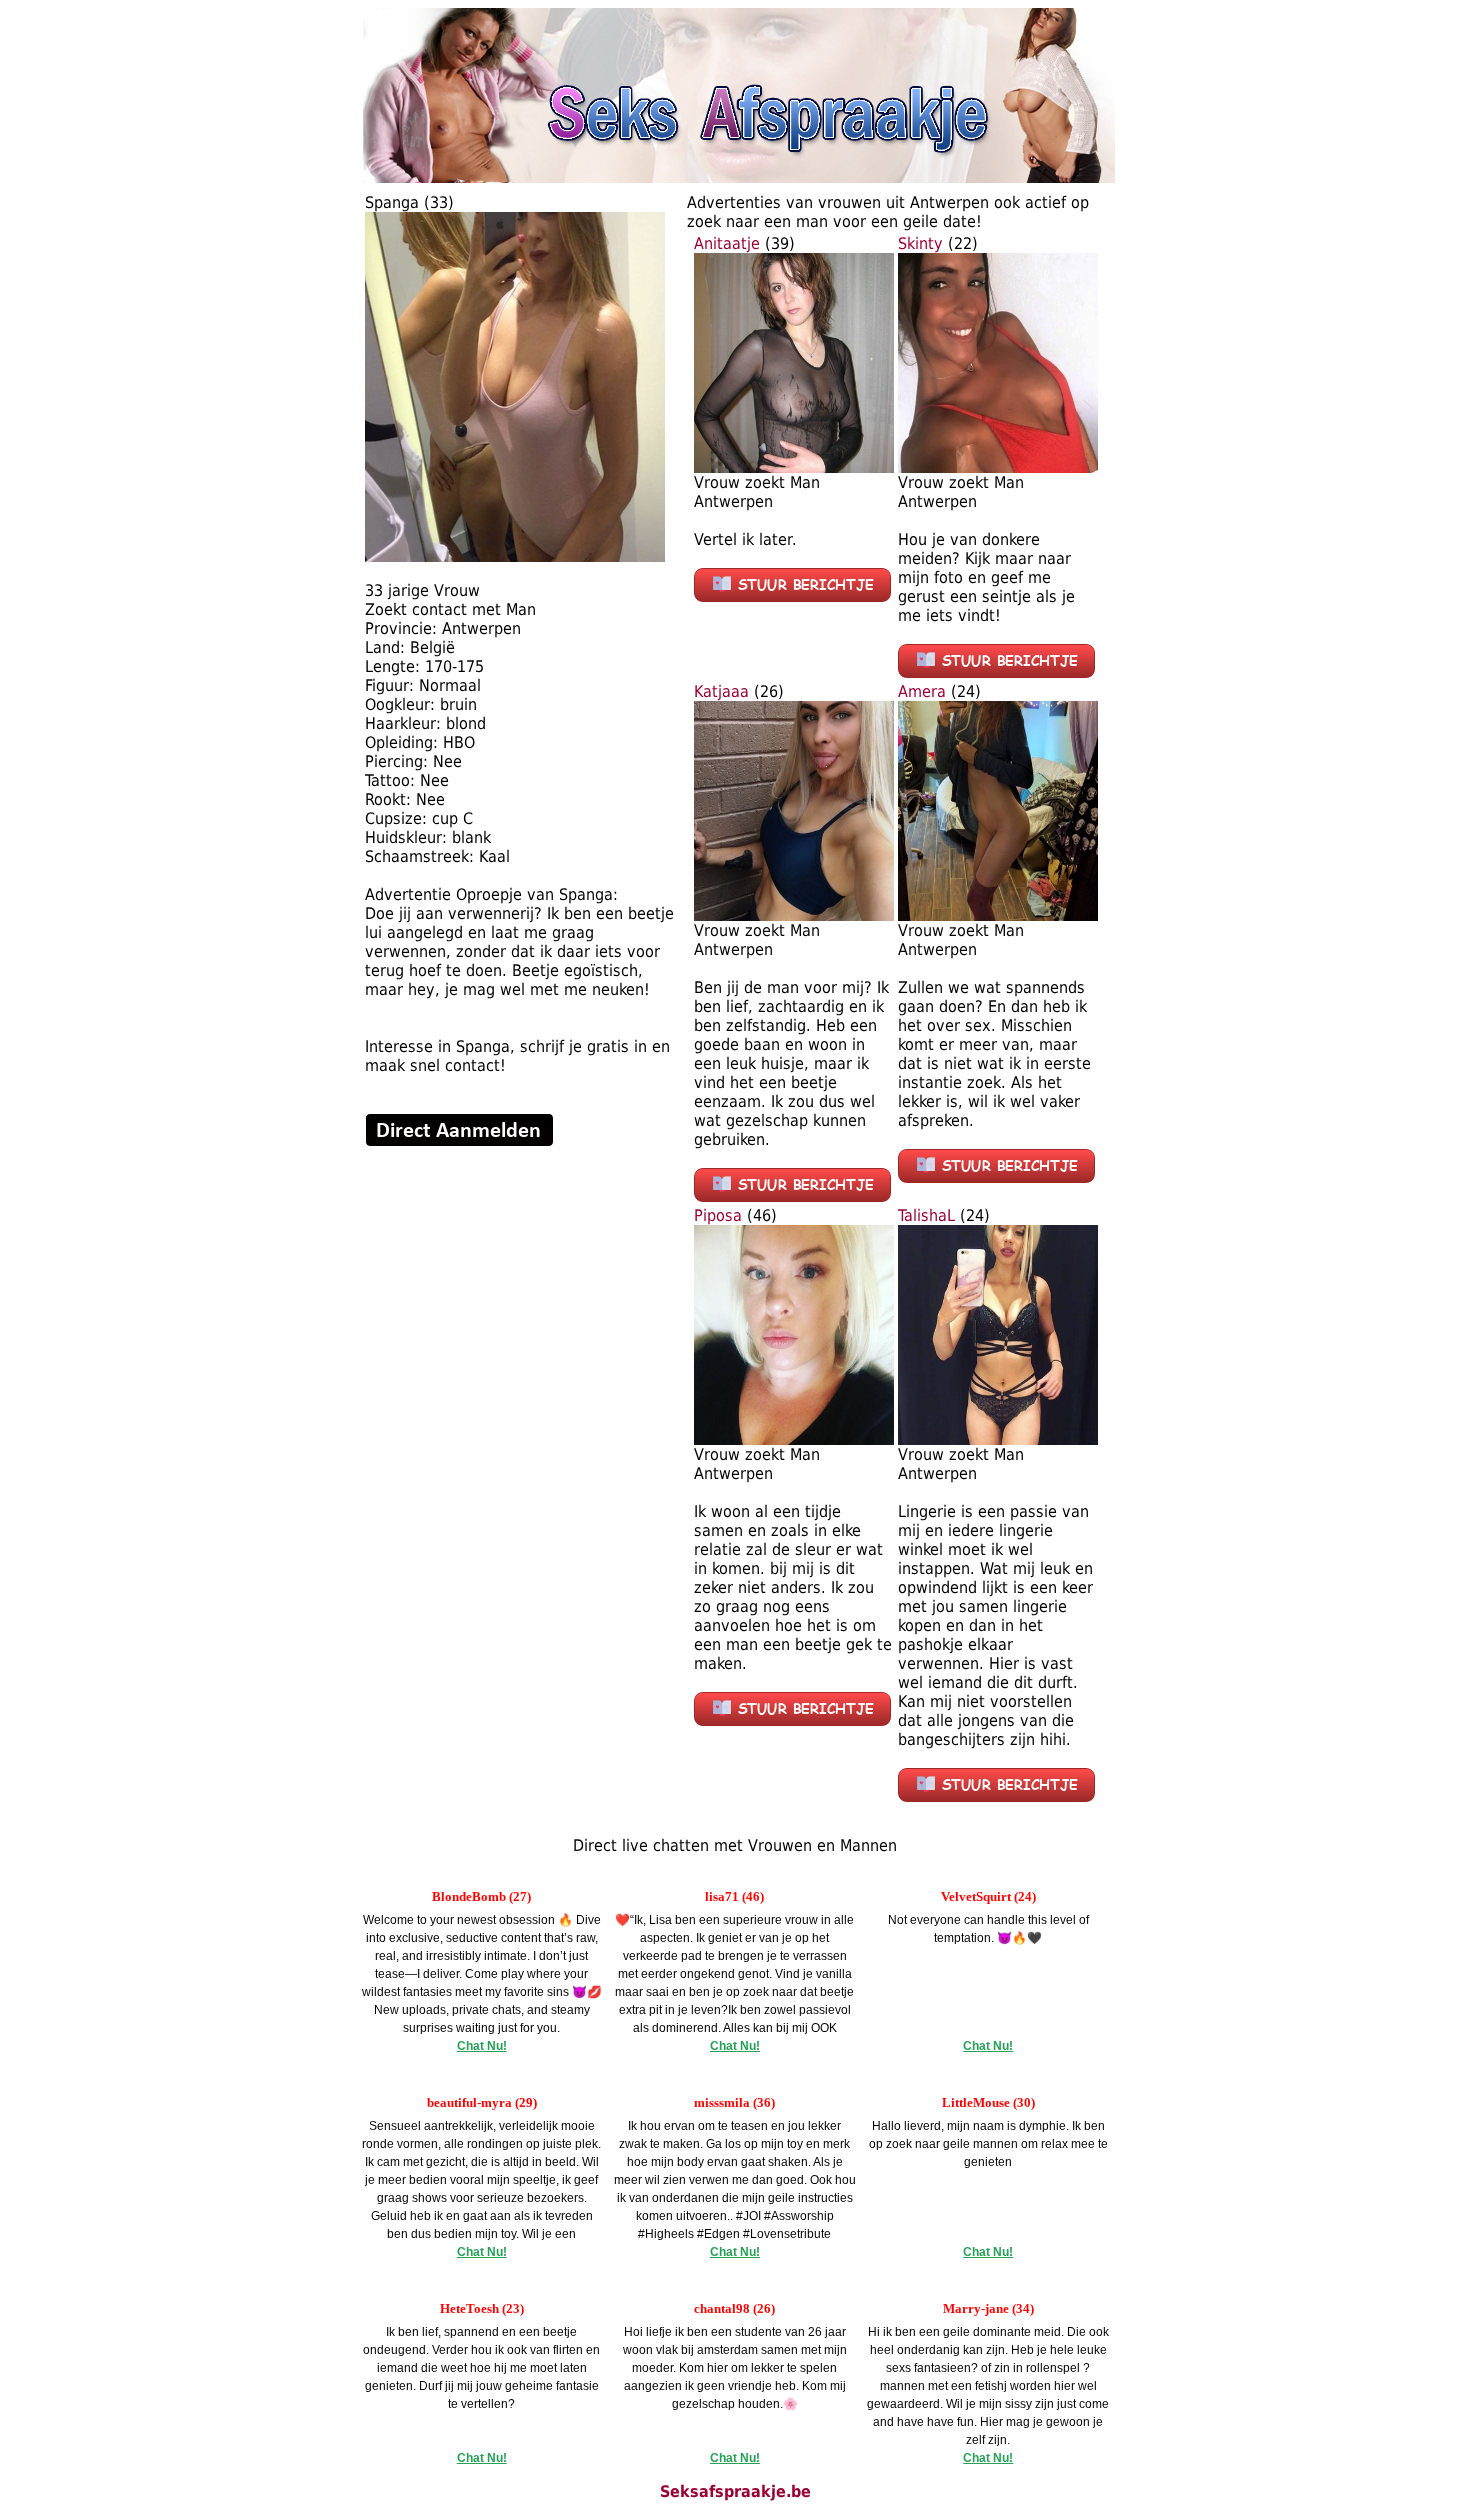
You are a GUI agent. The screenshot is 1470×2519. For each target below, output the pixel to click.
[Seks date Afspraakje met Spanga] (515, 556)
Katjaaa (721, 691)
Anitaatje (727, 243)
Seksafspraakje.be (735, 2491)
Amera (922, 691)
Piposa (718, 1215)
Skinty (920, 243)
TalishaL (926, 1215)
